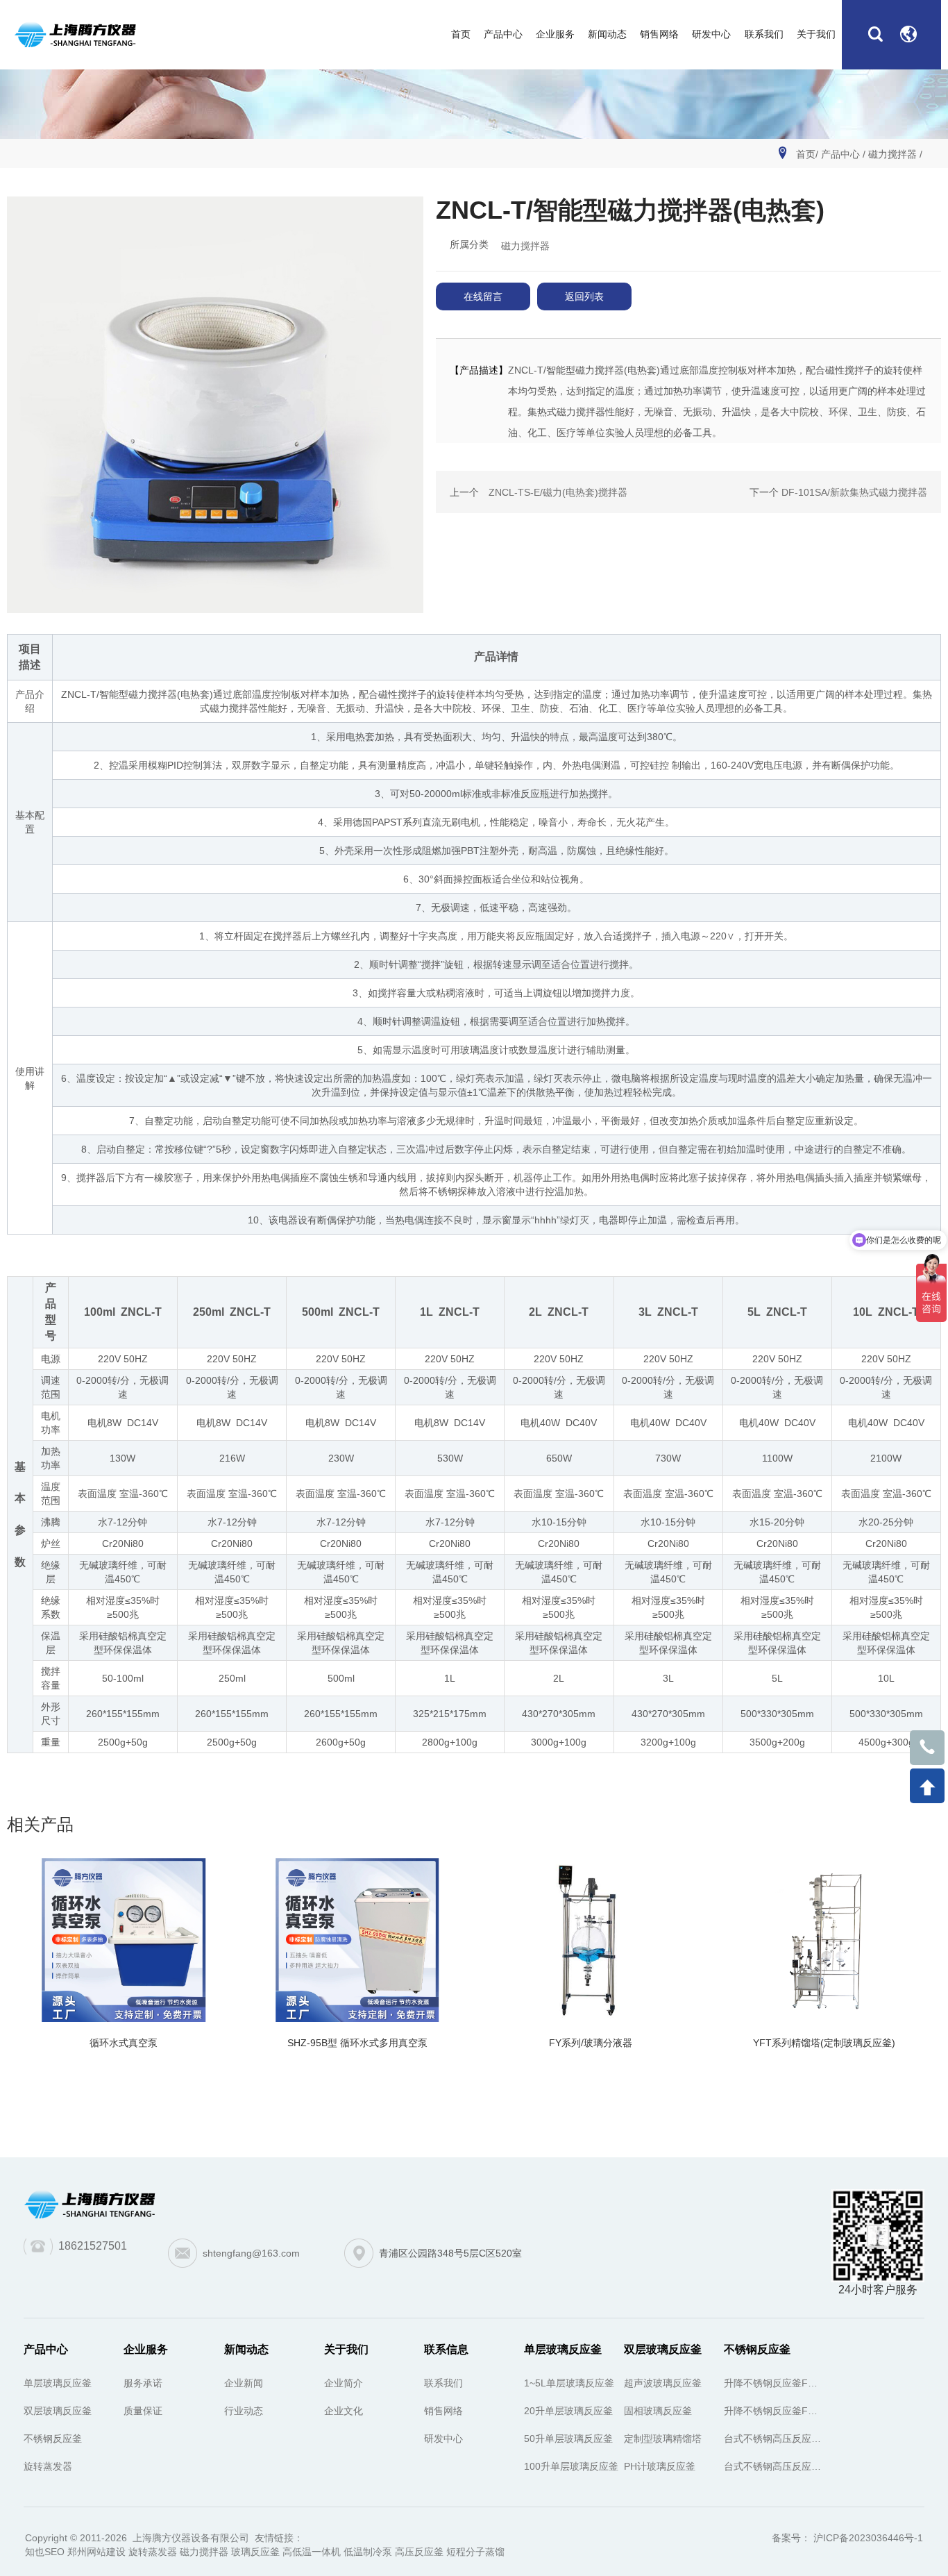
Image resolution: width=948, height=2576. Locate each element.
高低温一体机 (312, 2552)
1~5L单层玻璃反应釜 (569, 2383)
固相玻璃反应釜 (658, 2411)
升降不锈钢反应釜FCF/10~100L (774, 2411)
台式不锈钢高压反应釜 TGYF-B (774, 2466)
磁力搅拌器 (892, 154)
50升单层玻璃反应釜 (568, 2439)
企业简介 (344, 2383)
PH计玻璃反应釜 (660, 2466)
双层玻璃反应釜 (58, 2411)
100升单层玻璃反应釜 (571, 2466)
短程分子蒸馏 (475, 2552)
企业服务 (146, 2349)
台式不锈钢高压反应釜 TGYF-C (774, 2439)
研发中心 (443, 2439)
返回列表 (584, 296)
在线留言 (483, 296)
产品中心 (840, 154)
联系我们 (443, 2383)
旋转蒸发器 (48, 2466)
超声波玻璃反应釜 (663, 2383)
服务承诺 (143, 2383)
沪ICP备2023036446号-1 (867, 2538)
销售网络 (443, 2411)
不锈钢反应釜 (53, 2439)
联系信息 (446, 2349)
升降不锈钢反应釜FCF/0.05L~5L (774, 2383)
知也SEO (45, 2552)
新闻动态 (246, 2349)
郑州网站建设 (96, 2552)
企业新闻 (244, 2383)
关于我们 (346, 2349)
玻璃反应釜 (255, 2552)
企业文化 (344, 2411)
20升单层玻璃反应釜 (568, 2411)
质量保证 (143, 2411)
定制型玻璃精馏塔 (663, 2439)
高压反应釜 (419, 2552)
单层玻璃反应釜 (58, 2383)
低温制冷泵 (368, 2552)
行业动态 (244, 2411)
